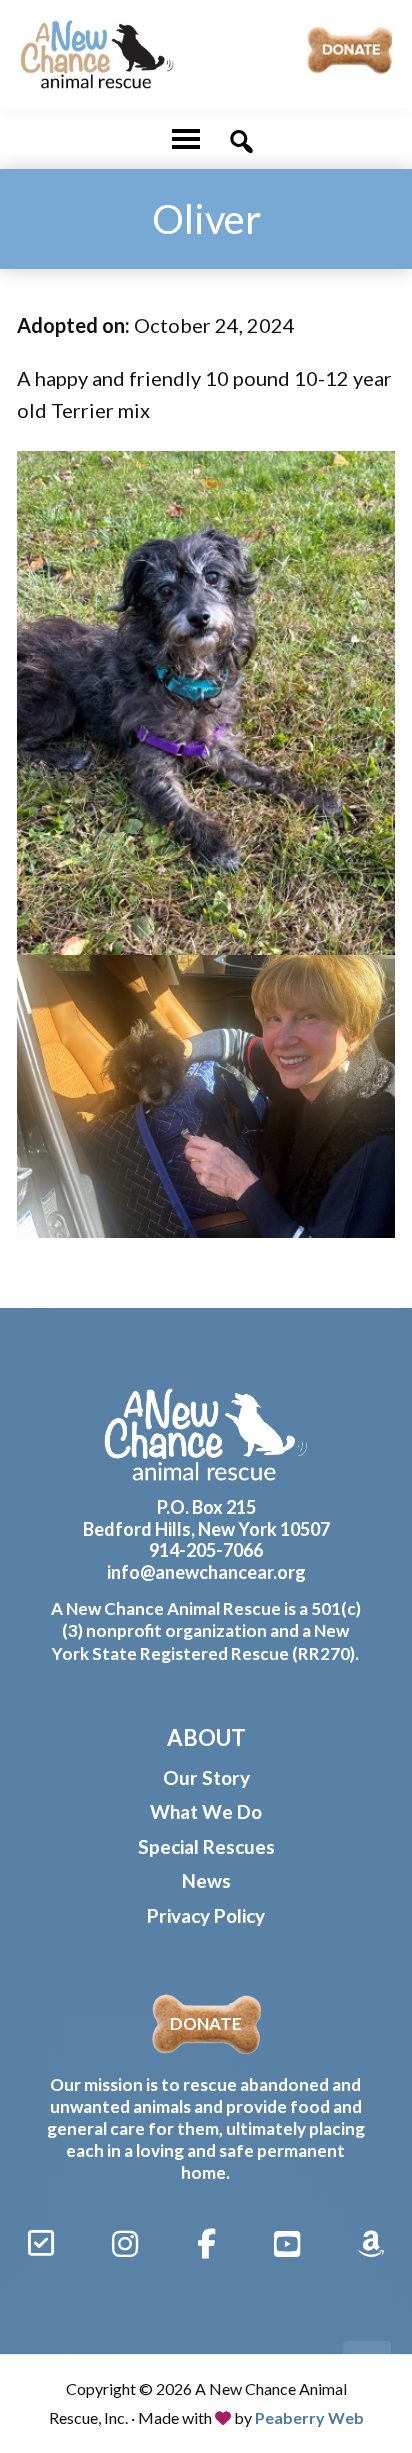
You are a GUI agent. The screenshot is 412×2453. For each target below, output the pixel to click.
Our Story (206, 1777)
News (206, 1880)
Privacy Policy (206, 1915)
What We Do (206, 1811)
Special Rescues (206, 1846)
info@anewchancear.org (206, 1572)
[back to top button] (367, 2365)
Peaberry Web (309, 2417)
